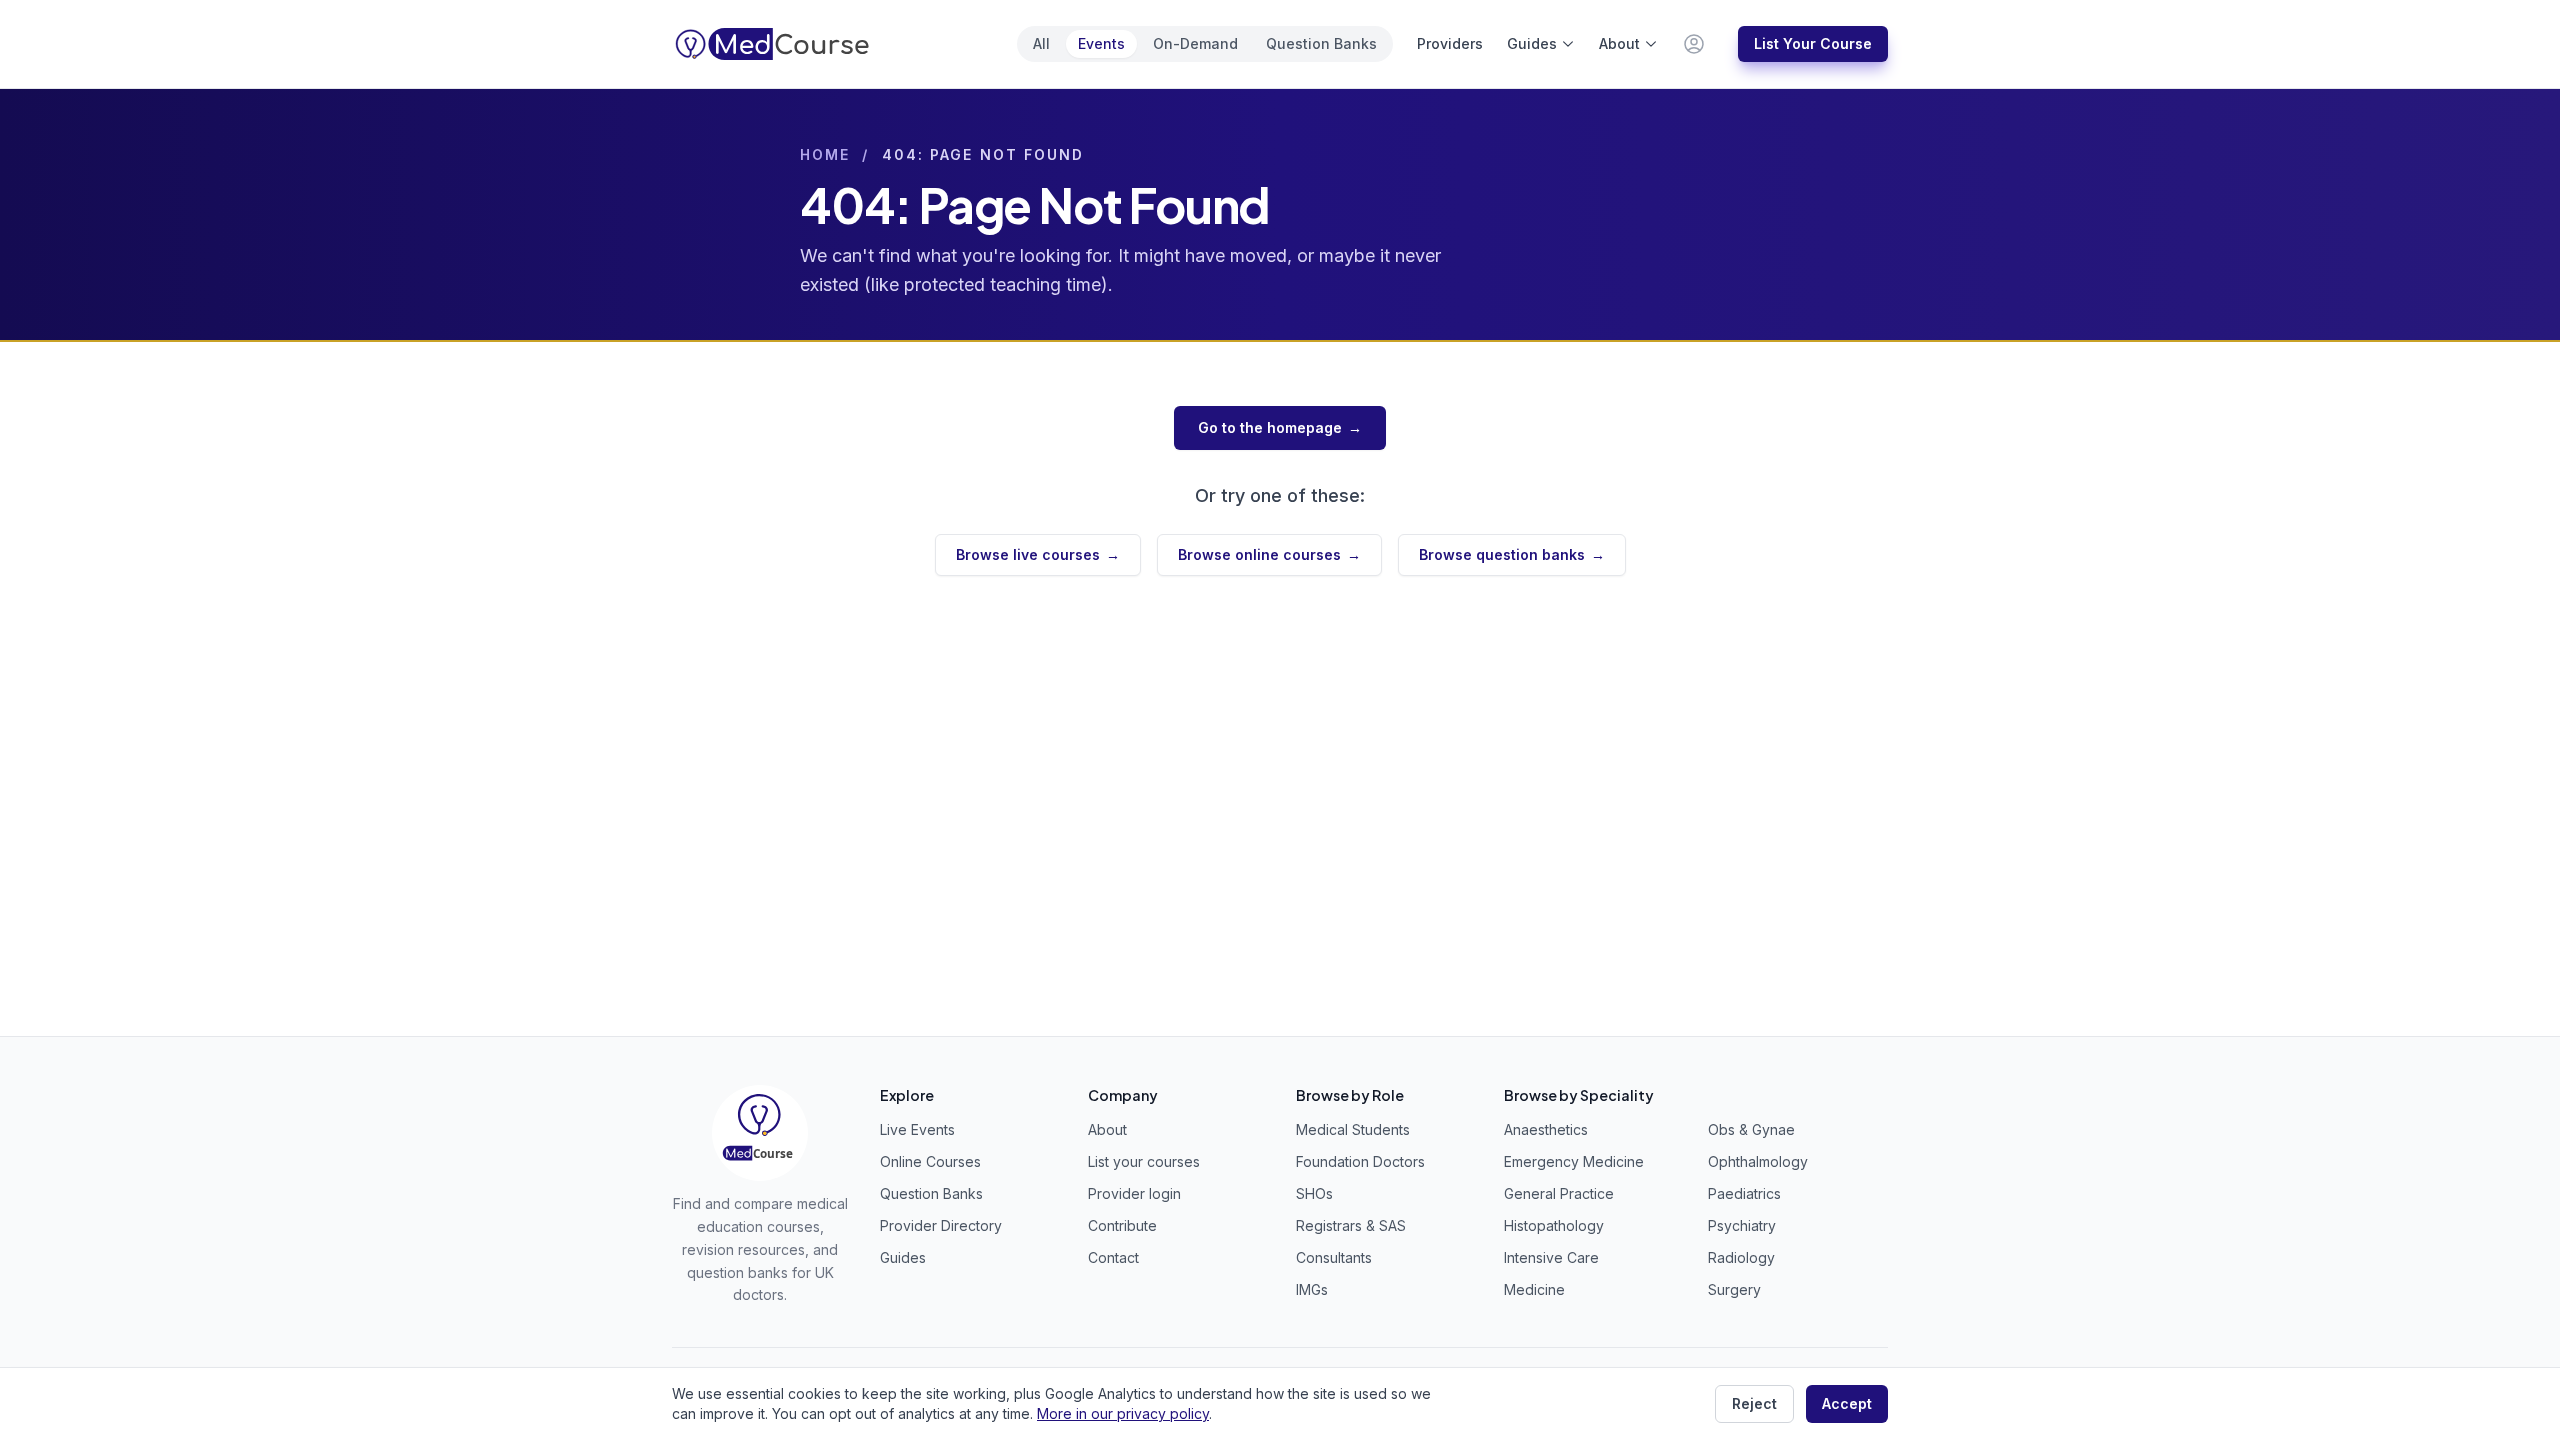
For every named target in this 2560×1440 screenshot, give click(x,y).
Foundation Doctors (1360, 1161)
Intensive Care (1551, 1257)
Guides (1532, 43)
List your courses (1144, 1161)
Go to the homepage (1280, 427)
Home (825, 154)
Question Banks (1321, 43)
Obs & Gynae (1751, 1129)
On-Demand (1195, 43)
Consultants (1334, 1257)
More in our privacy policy (1123, 1413)
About (1619, 43)
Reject (1754, 1403)
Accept (1847, 1403)
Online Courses (930, 1161)
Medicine (1534, 1289)
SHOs (1314, 1193)
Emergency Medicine (1574, 1161)
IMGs (1312, 1289)
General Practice (1559, 1193)
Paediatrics (1744, 1193)
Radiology (1741, 1257)
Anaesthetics (1546, 1129)
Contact (1113, 1257)
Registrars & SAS (1351, 1225)
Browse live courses (1038, 554)
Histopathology (1554, 1225)
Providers (1450, 43)
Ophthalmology (1758, 1161)
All (1041, 43)
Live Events (917, 1129)
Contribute (1122, 1225)
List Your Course (1813, 43)
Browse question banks (1512, 554)
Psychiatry (1742, 1225)
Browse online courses (1269, 554)
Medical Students (1353, 1129)
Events (1101, 43)
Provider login (1134, 1193)
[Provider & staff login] (1694, 44)
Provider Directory (941, 1225)
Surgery (1734, 1289)
